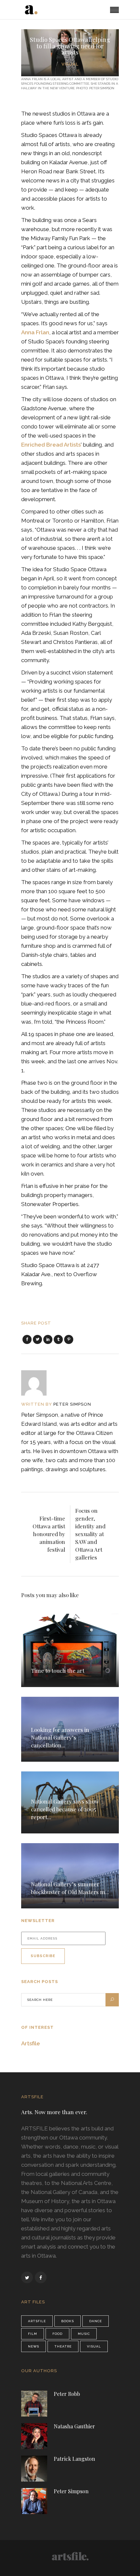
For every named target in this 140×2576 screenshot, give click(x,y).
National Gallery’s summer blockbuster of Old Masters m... (70, 1888)
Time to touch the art (58, 1670)
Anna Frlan (35, 332)
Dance (96, 2321)
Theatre (63, 2346)
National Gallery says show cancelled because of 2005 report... (65, 1809)
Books (68, 2321)
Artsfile (31, 2043)
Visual (70, 64)
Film (33, 2334)
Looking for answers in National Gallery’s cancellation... (60, 1737)
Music (84, 2334)
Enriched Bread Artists (51, 445)
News (34, 2346)
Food (57, 2334)
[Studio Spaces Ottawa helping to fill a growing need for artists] (38, 1383)
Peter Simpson (72, 1404)
